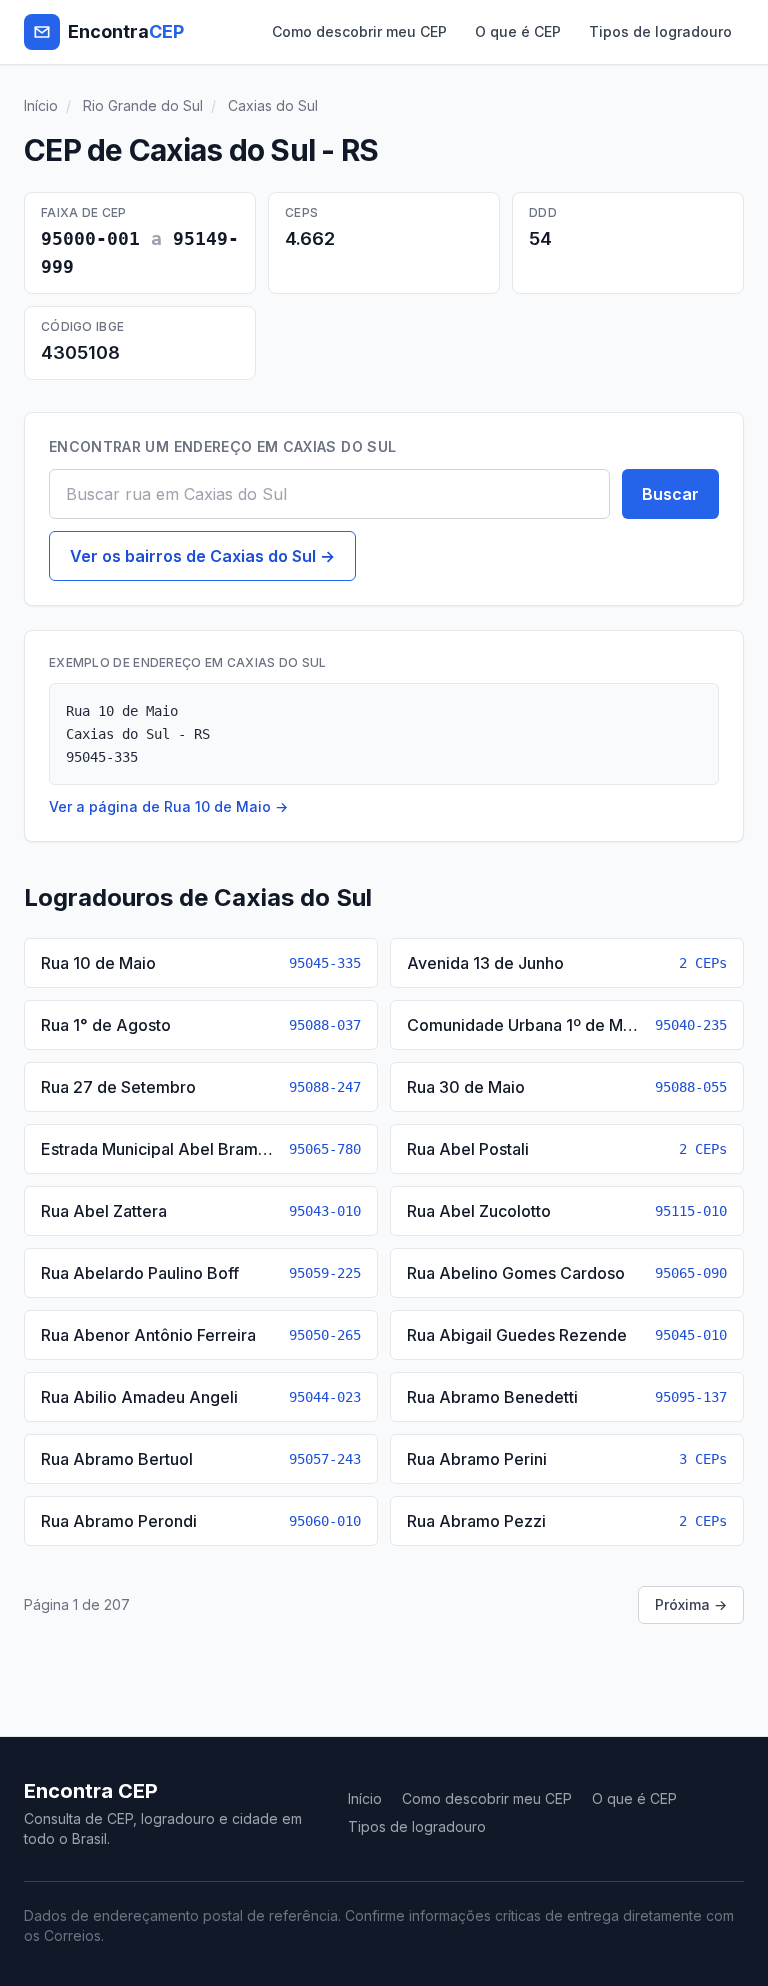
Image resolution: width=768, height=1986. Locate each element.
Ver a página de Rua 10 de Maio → (168, 806)
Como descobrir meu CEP (359, 31)
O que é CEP (518, 31)
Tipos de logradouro (660, 31)
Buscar (670, 494)
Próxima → (691, 1604)
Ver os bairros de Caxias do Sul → (202, 556)
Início (41, 105)
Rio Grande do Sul (143, 105)
